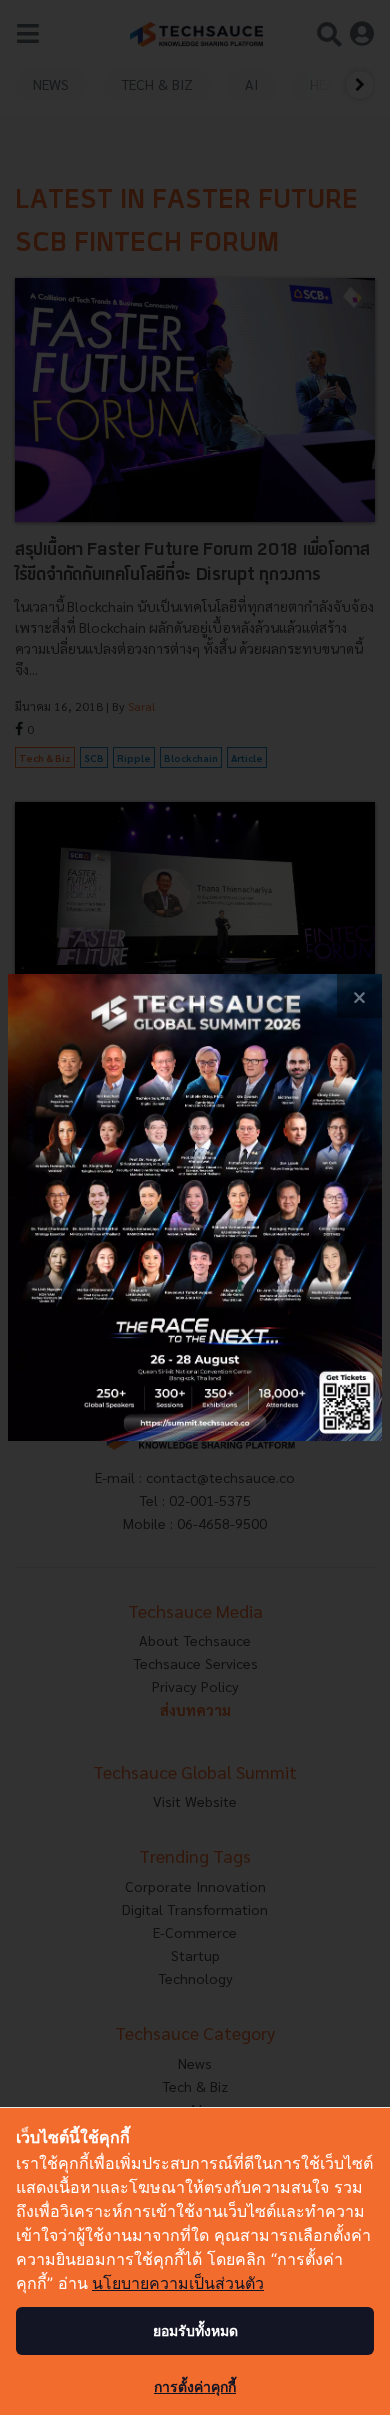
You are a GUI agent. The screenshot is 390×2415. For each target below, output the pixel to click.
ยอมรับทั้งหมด (195, 2330)
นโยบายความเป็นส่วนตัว (178, 2283)
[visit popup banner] (195, 1208)
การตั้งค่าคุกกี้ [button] (195, 2386)
